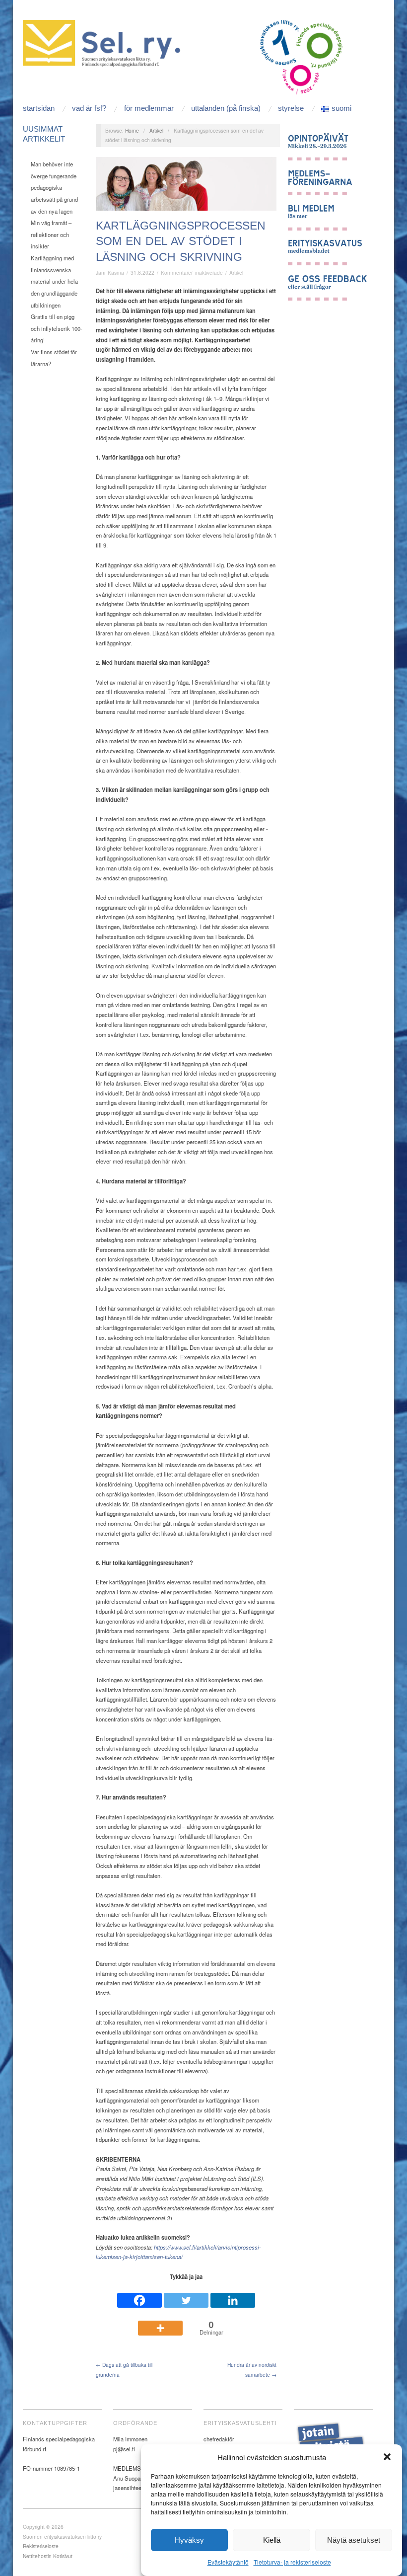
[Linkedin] (233, 2296)
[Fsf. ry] (104, 42)
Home (132, 130)
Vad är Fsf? (89, 108)
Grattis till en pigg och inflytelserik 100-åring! (57, 328)
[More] (160, 2323)
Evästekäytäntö (228, 2562)
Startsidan (39, 108)
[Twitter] (186, 2296)
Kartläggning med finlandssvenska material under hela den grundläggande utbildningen (54, 281)
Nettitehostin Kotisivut (48, 2556)
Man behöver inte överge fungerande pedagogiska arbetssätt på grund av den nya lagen (54, 188)
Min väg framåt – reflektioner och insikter (51, 234)
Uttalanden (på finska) (226, 108)
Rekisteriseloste (41, 2546)
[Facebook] (139, 2296)
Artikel (156, 130)
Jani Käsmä (110, 273)
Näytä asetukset (354, 2540)
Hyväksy (189, 2540)
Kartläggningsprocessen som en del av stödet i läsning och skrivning (181, 241)
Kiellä (272, 2540)
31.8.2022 (142, 273)
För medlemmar (149, 108)
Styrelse (291, 108)
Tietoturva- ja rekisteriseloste (292, 2562)
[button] (387, 2457)
